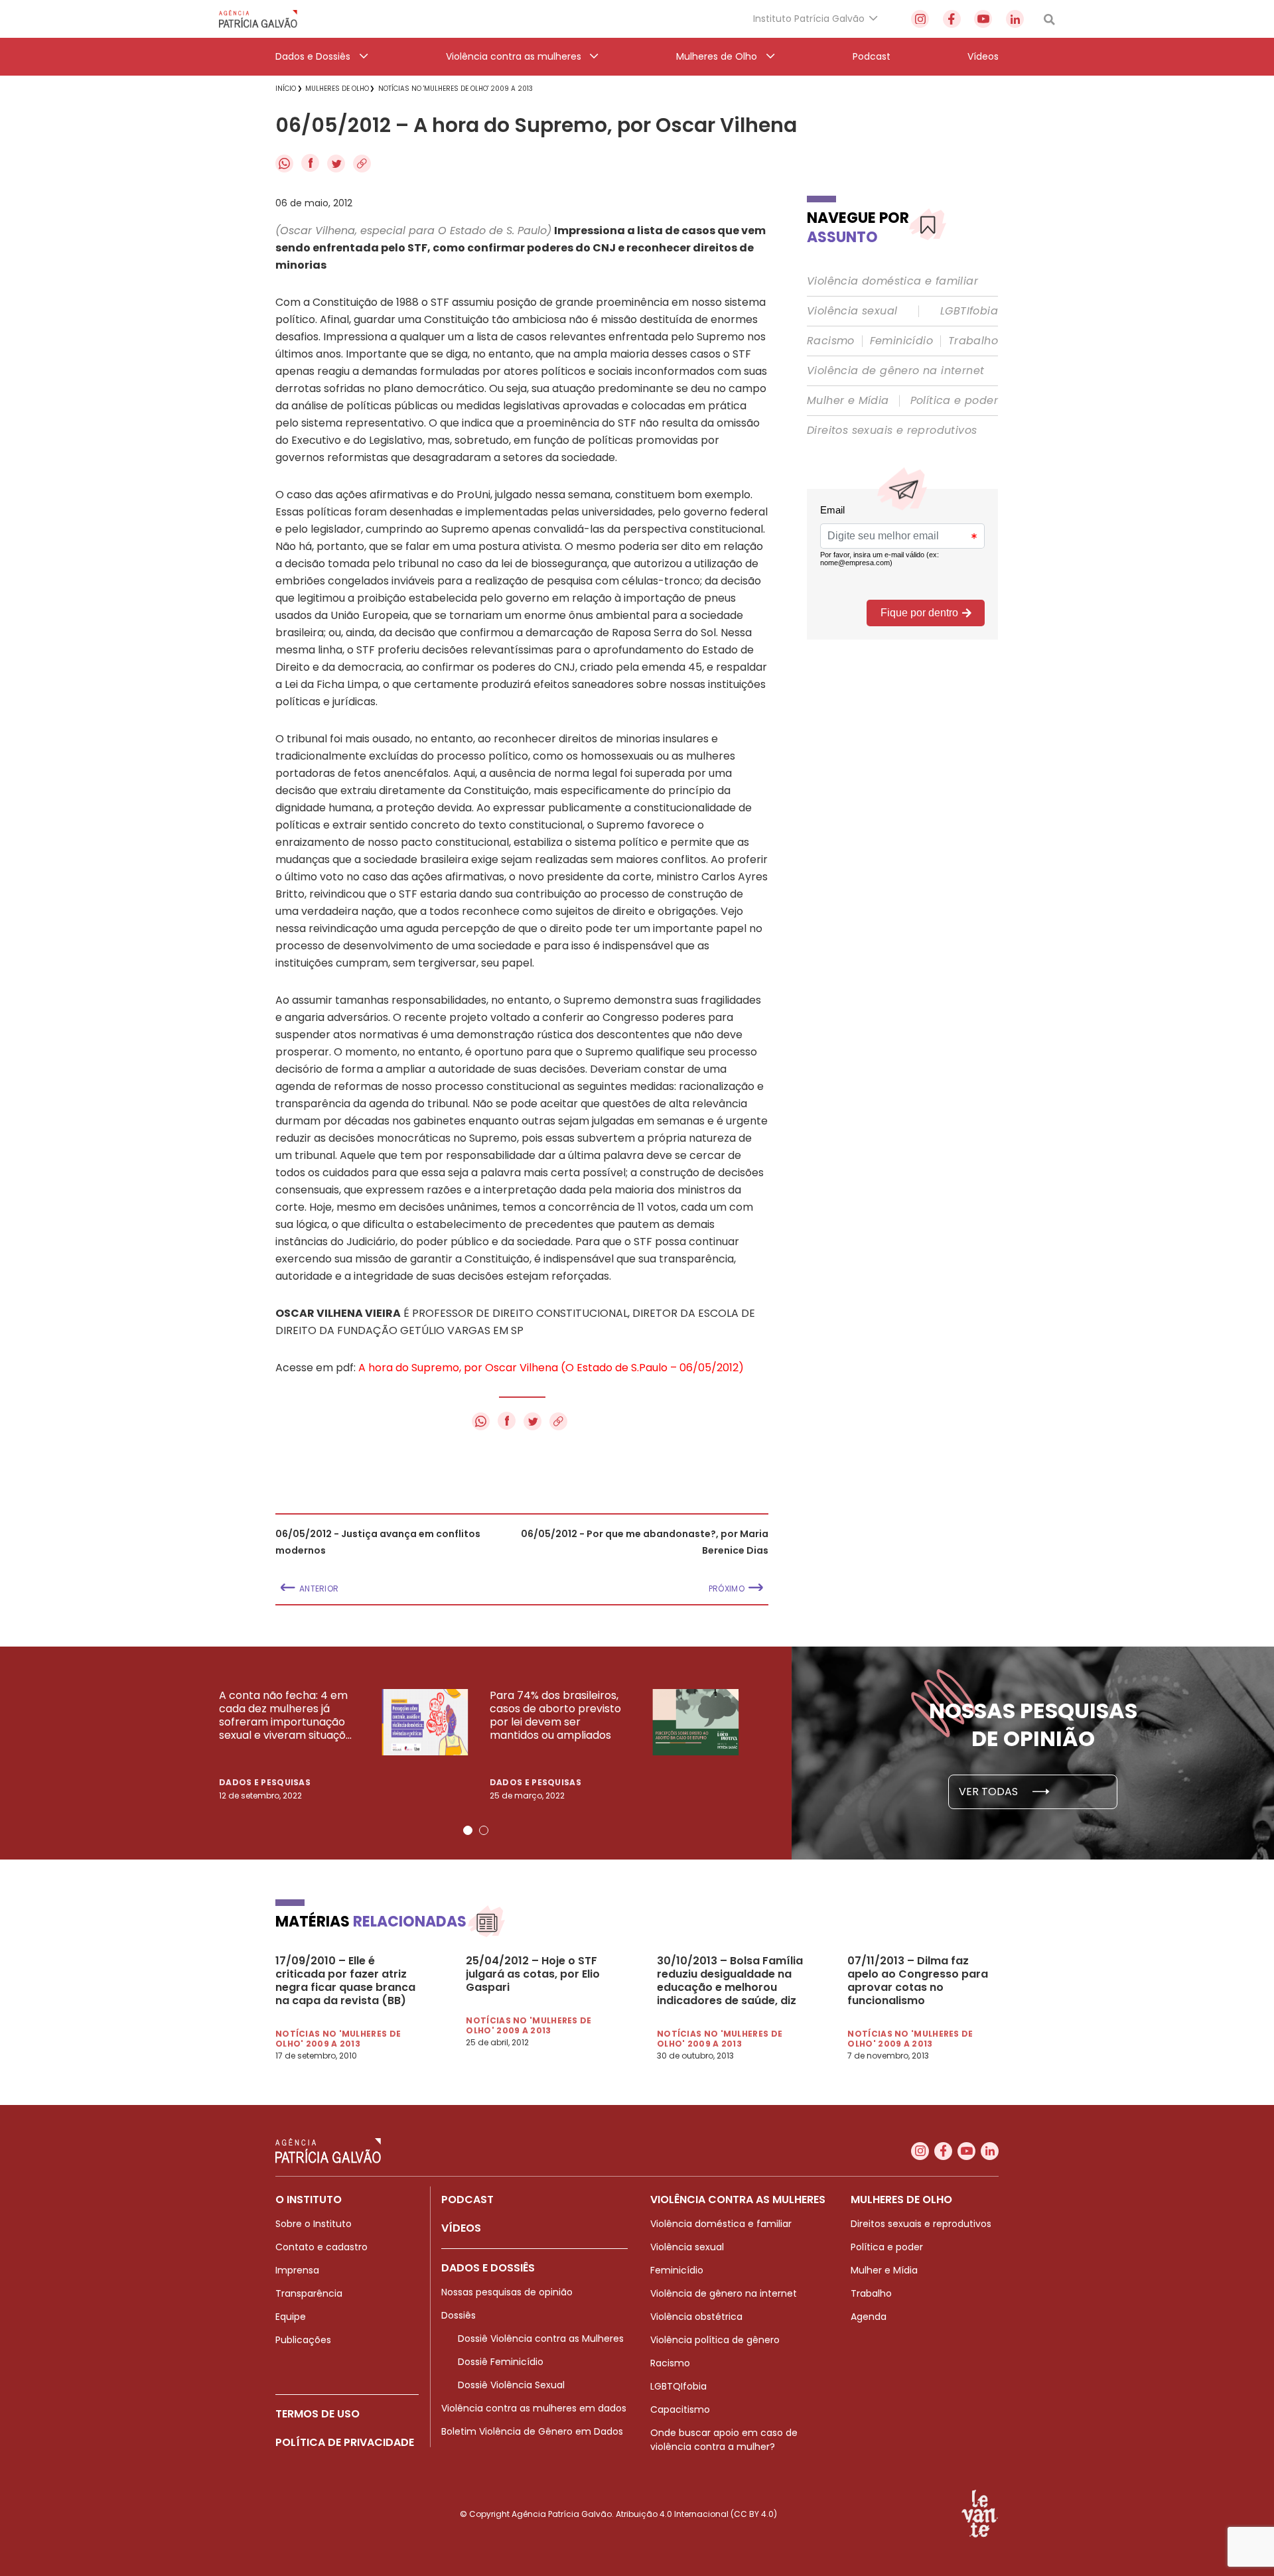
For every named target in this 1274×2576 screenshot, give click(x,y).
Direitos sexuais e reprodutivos (892, 431)
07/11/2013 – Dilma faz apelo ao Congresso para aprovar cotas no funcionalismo (918, 1981)
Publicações (303, 2340)
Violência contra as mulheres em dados (534, 2408)
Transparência (309, 2293)
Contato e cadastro (321, 2247)
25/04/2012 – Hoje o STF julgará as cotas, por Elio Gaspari (533, 1974)
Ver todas (990, 1792)
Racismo (831, 341)
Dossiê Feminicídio (501, 2362)
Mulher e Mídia (848, 401)
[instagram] (920, 19)
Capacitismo (680, 2409)
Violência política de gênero (715, 2340)
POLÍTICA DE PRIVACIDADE (345, 2442)
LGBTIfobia (969, 311)
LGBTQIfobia (678, 2386)
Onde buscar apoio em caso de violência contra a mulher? (724, 2440)
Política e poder (954, 401)
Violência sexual (852, 311)
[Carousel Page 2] (484, 1830)
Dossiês (459, 2315)
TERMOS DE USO (318, 2414)
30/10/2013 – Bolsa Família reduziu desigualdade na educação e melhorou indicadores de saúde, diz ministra (730, 1981)
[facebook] (952, 19)
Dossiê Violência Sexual (511, 2385)
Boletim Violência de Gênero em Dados (532, 2431)
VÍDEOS (461, 2228)
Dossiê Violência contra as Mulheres (541, 2339)
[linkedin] (1015, 19)
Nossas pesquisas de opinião (507, 2292)
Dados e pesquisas (265, 1782)
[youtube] (983, 19)
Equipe (291, 2317)
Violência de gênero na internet (895, 371)
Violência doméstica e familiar (892, 281)
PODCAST (467, 2200)
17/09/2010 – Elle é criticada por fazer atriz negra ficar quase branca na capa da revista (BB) (345, 1981)
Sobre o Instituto (314, 2224)
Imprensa (297, 2270)
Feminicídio (901, 341)
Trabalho (973, 341)
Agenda (869, 2317)
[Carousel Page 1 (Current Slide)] (468, 1830)
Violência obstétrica (696, 2317)
